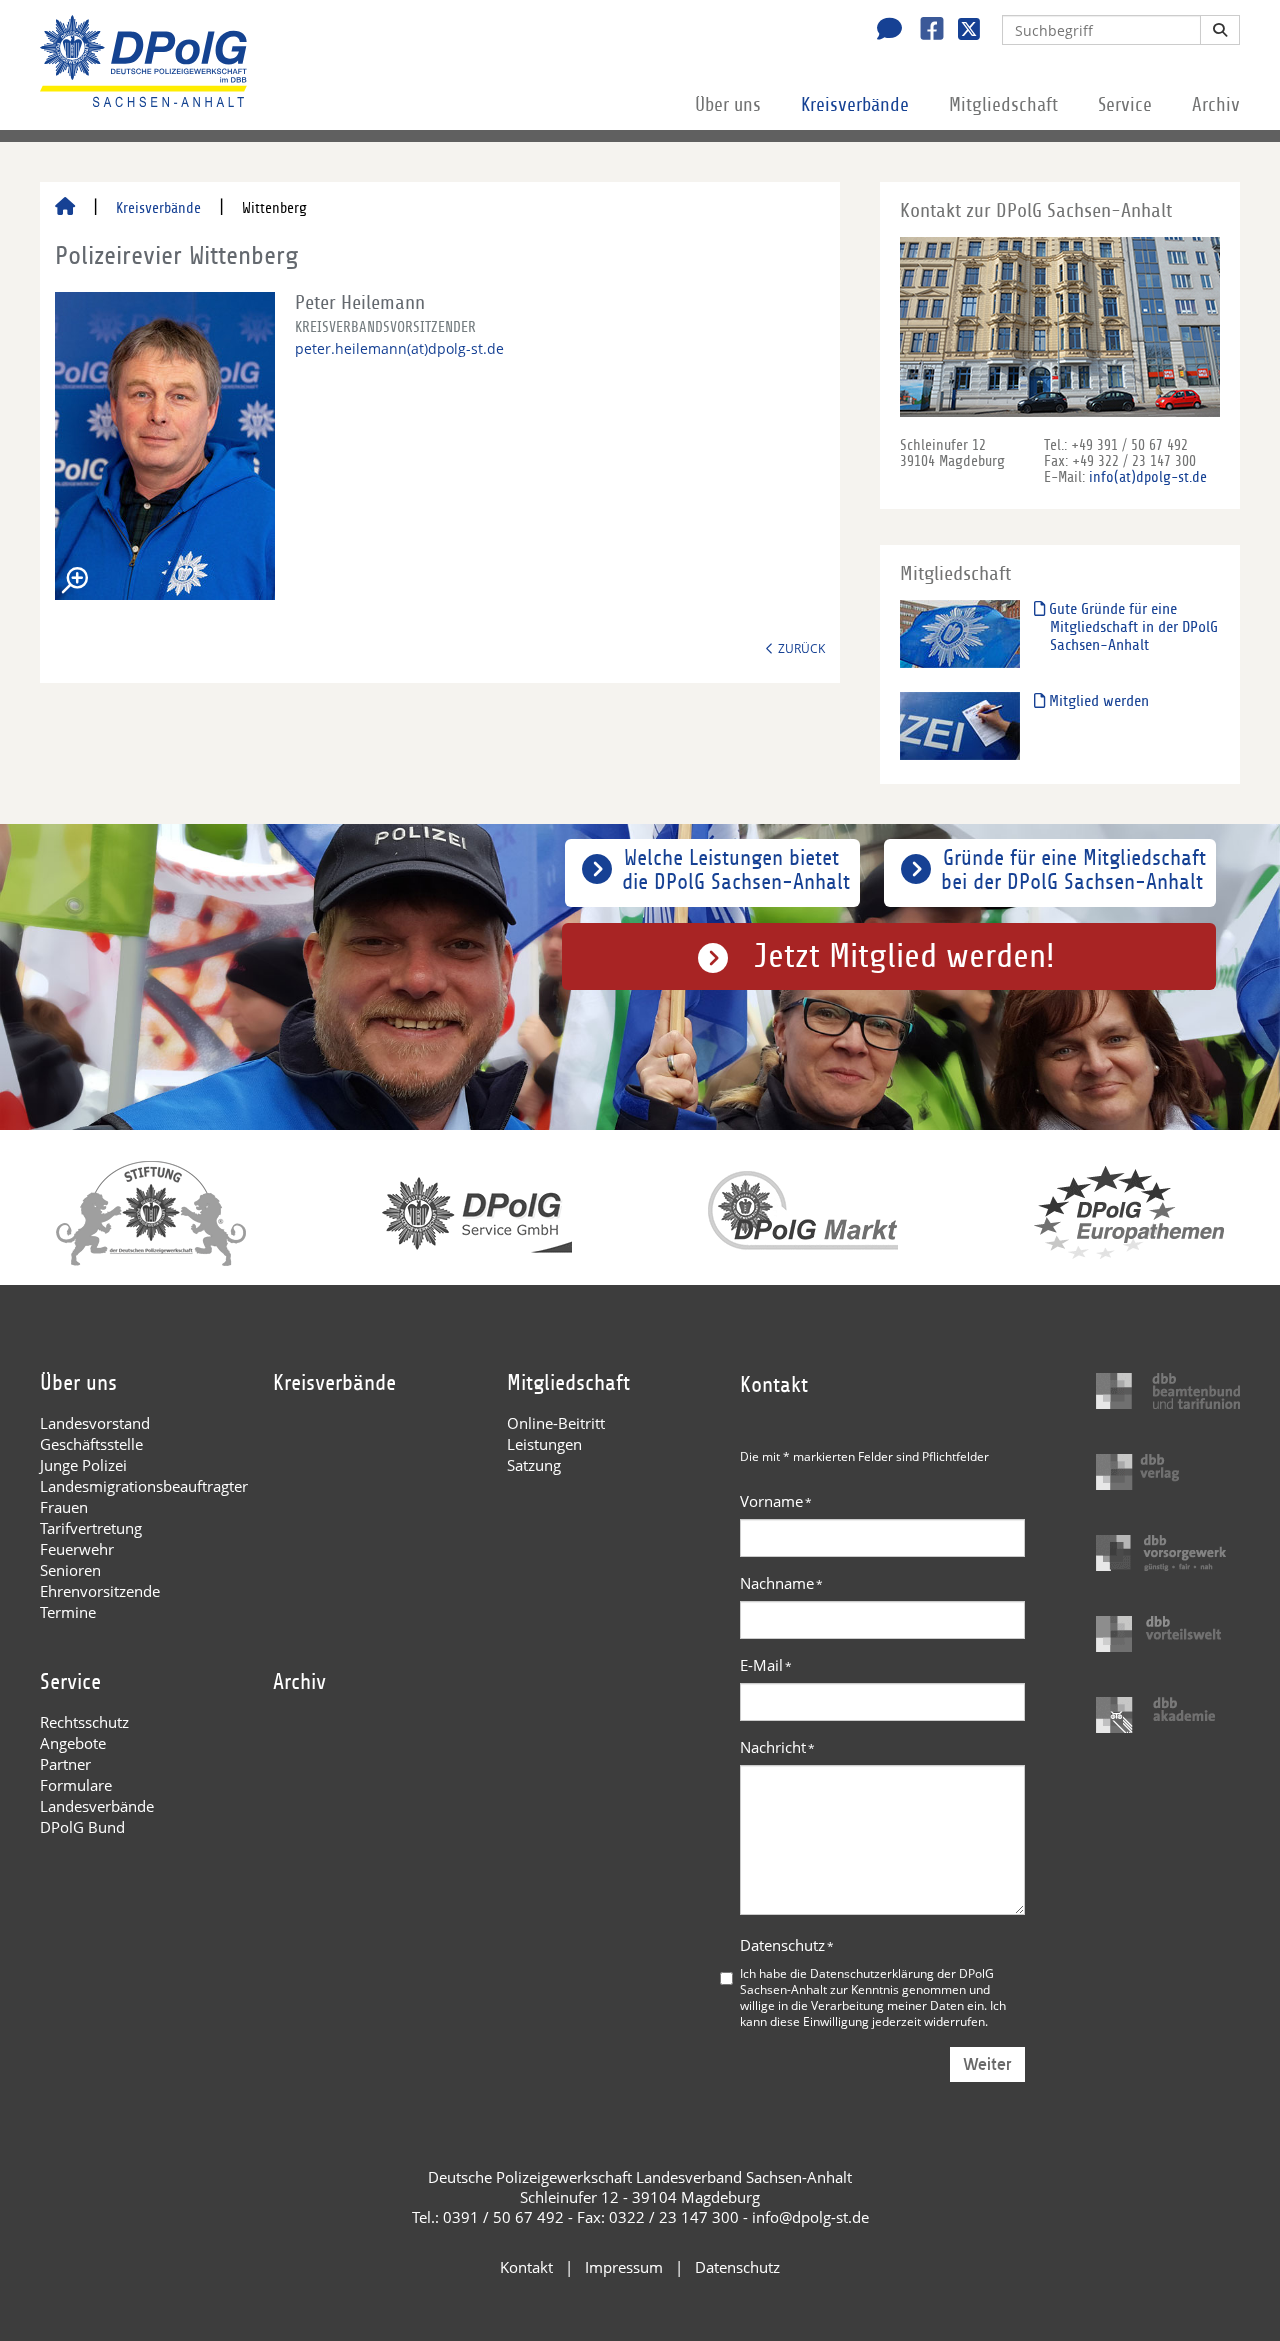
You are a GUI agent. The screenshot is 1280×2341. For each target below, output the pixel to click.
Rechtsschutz (84, 1722)
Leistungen (544, 1444)
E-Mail (766, 1665)
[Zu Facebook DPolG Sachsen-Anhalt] (924, 31)
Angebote (73, 1743)
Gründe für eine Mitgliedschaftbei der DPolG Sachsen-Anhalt (1073, 870)
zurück (801, 648)
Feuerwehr (77, 1549)
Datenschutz (787, 1945)
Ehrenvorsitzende (100, 1591)
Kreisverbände (855, 105)
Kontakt (526, 2267)
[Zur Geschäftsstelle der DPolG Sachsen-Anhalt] (884, 31)
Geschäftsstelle (91, 1444)
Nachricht (777, 1747)
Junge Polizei (83, 1465)
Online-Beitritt (556, 1423)
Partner (65, 1764)
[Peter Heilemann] (165, 446)
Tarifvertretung (91, 1528)
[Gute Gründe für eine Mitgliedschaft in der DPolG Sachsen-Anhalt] (960, 633)
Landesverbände (97, 1806)
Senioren (70, 1570)
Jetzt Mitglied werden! (904, 956)
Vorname (776, 1501)
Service (1125, 105)
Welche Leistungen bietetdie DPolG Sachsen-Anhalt (736, 870)
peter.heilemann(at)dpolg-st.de (399, 348)
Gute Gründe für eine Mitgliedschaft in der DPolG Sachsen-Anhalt (1131, 627)
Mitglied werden (1097, 701)
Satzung (534, 1465)
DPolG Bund (82, 1827)
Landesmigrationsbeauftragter (144, 1486)
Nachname (781, 1583)
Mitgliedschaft (1003, 105)
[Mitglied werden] (960, 725)
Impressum (624, 2267)
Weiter (987, 2064)
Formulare (76, 1785)
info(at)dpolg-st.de (1148, 477)
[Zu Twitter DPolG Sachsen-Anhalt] (961, 31)
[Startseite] (65, 208)
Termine (68, 1612)
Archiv (1216, 105)
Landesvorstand (95, 1423)
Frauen (64, 1507)
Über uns (728, 105)
